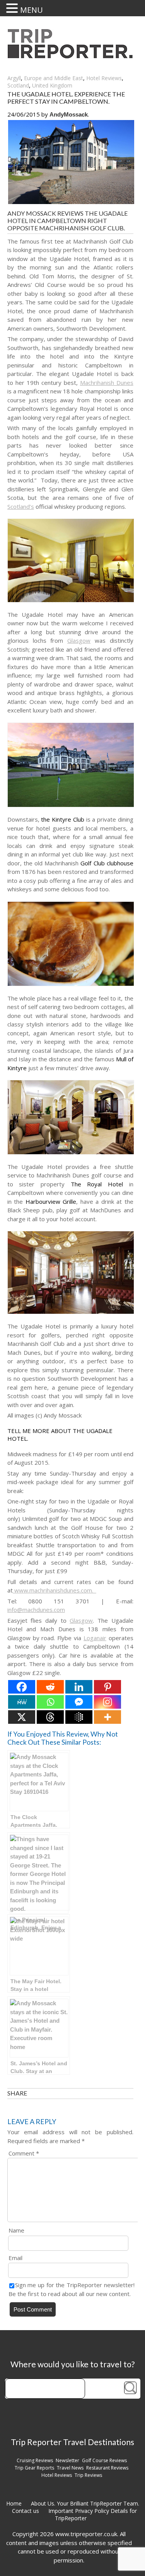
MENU (32, 10)
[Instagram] (107, 1702)
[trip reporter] (73, 56)
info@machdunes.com (36, 1610)
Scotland (18, 85)
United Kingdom (52, 85)
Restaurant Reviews (107, 2468)
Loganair (95, 1638)
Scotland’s (21, 506)
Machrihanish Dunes (107, 383)
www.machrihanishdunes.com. (55, 1590)
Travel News (70, 2468)
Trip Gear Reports (34, 2468)
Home (14, 2503)
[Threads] (50, 1717)
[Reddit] (50, 1687)
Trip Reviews (88, 2475)
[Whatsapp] (50, 1702)
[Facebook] (22, 1687)
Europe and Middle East (54, 78)
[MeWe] (22, 1702)
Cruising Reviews (35, 2460)
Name (16, 2230)
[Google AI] (79, 1717)
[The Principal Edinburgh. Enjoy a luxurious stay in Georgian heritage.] (39, 1871)
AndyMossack (69, 114)
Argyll (14, 78)
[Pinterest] (107, 1687)
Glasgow (79, 640)
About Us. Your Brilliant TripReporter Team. (85, 2503)
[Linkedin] (79, 1687)
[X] (22, 1717)
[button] (13, 8)
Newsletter (67, 2460)
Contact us (26, 2511)
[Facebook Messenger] (79, 1702)
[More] (107, 1717)
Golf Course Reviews (104, 2460)
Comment (24, 2153)
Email (15, 2258)
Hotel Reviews (104, 78)
